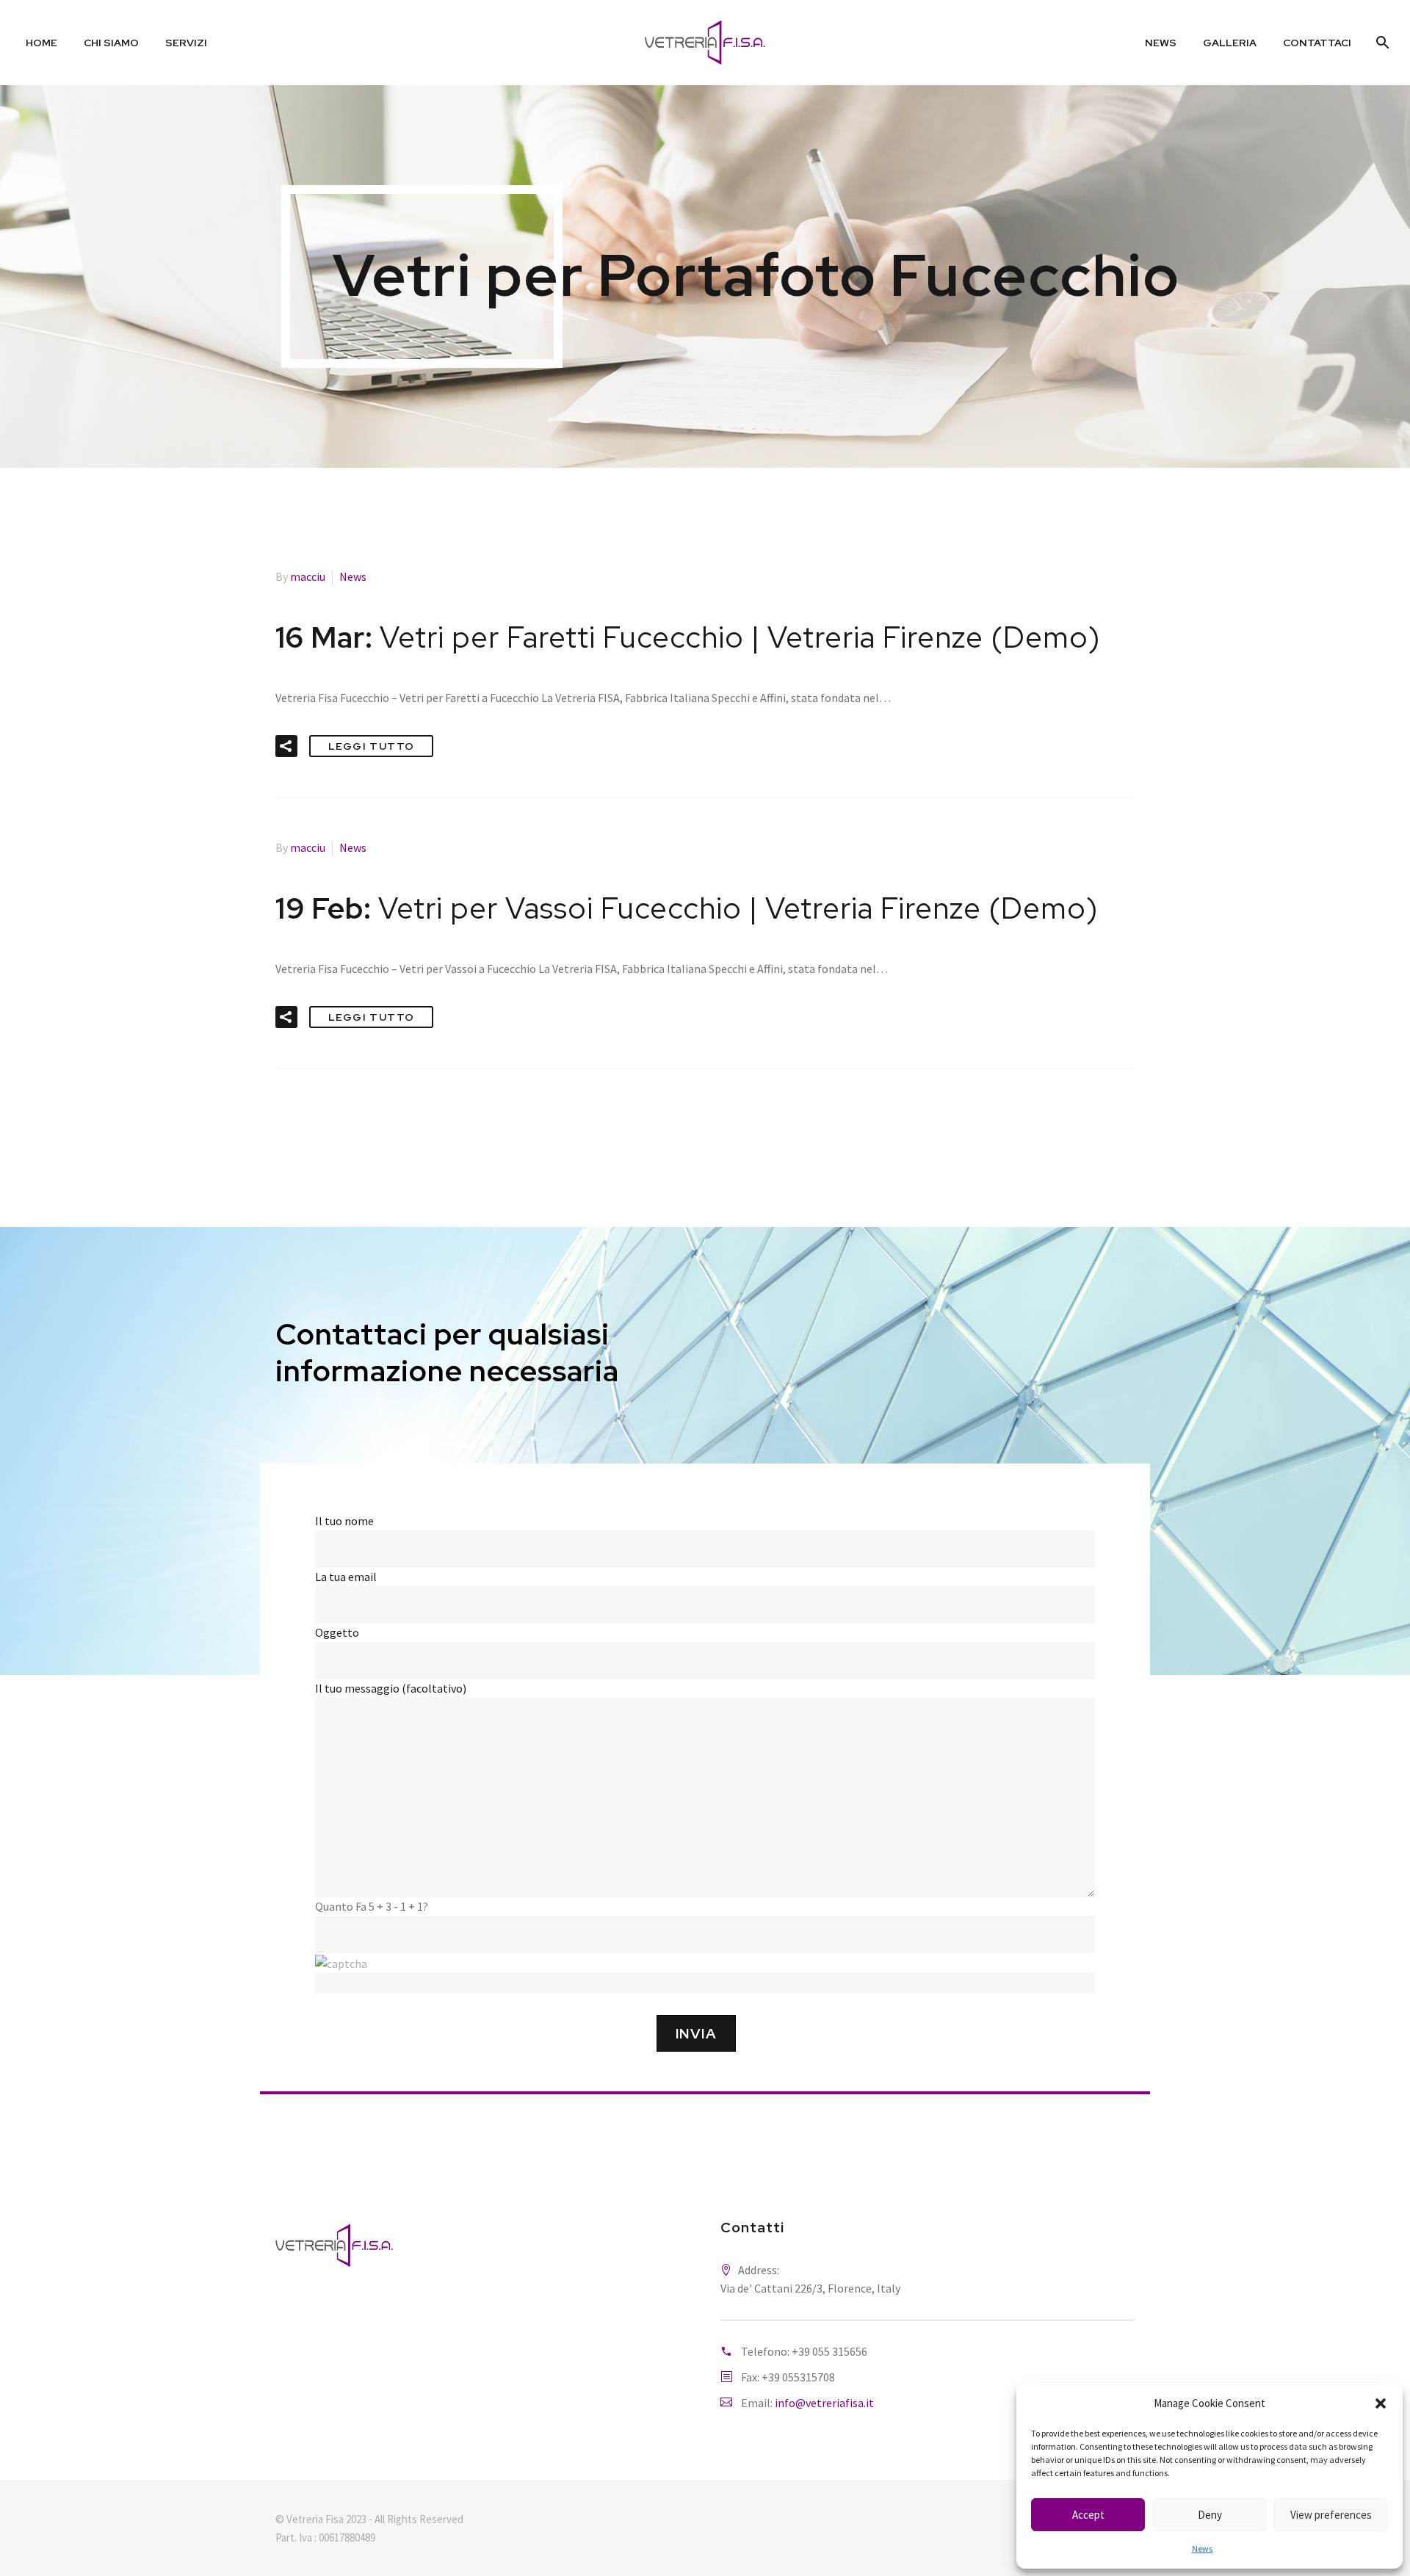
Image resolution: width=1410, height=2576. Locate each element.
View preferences (1331, 2515)
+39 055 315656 (829, 2351)
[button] (1381, 2403)
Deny (1210, 2515)
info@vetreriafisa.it (824, 2403)
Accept (1088, 2515)
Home (41, 43)
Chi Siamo (111, 43)
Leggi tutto (371, 746)
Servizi (186, 43)
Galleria (1230, 43)
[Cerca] (1381, 43)
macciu (308, 576)
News (1202, 2548)
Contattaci (1317, 43)
